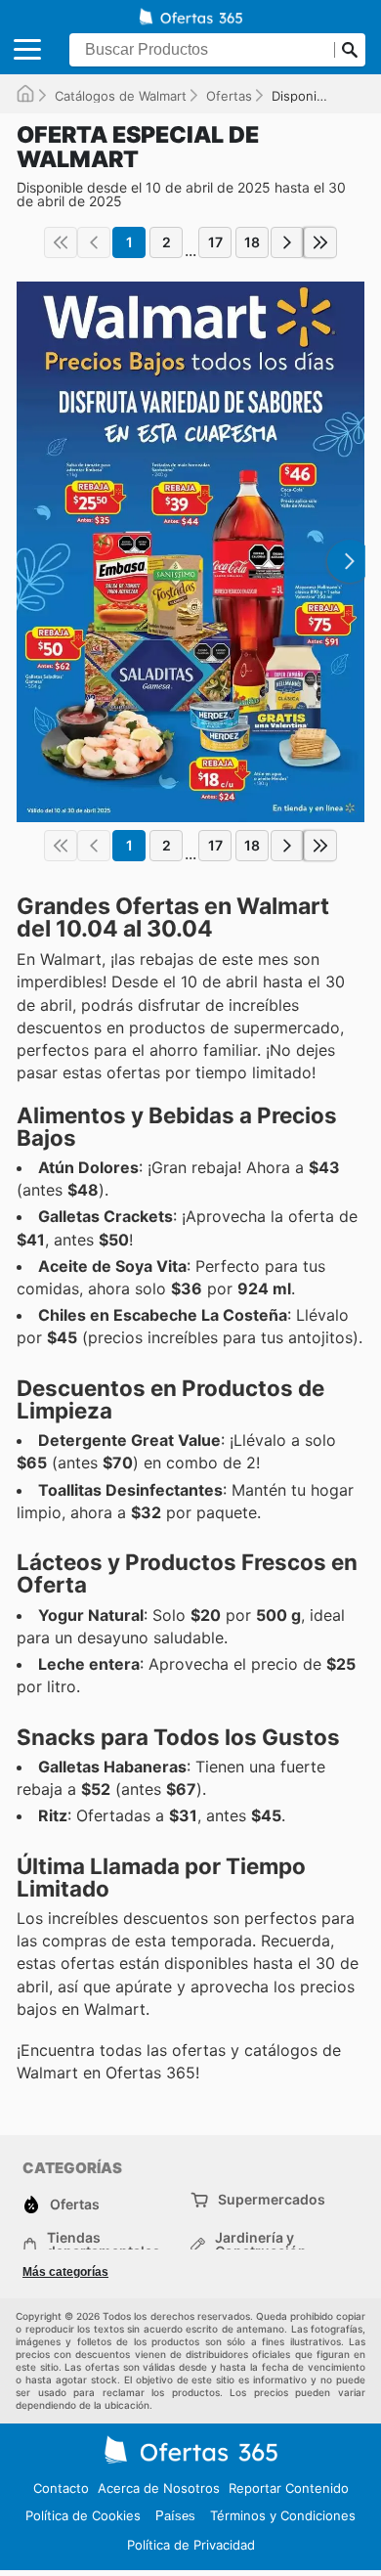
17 (215, 242)
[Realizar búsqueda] (350, 50)
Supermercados (272, 2199)
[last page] (320, 242)
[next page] (287, 242)
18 (252, 242)
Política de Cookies (83, 2515)
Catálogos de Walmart (121, 96)
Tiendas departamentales (104, 2245)
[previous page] (94, 242)
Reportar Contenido (289, 2488)
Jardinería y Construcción (261, 2245)
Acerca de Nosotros (159, 2488)
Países (175, 2516)
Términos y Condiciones (283, 2515)
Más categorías (65, 2272)
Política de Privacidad (191, 2545)
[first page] (61, 242)
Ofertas (229, 96)
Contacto (61, 2488)
